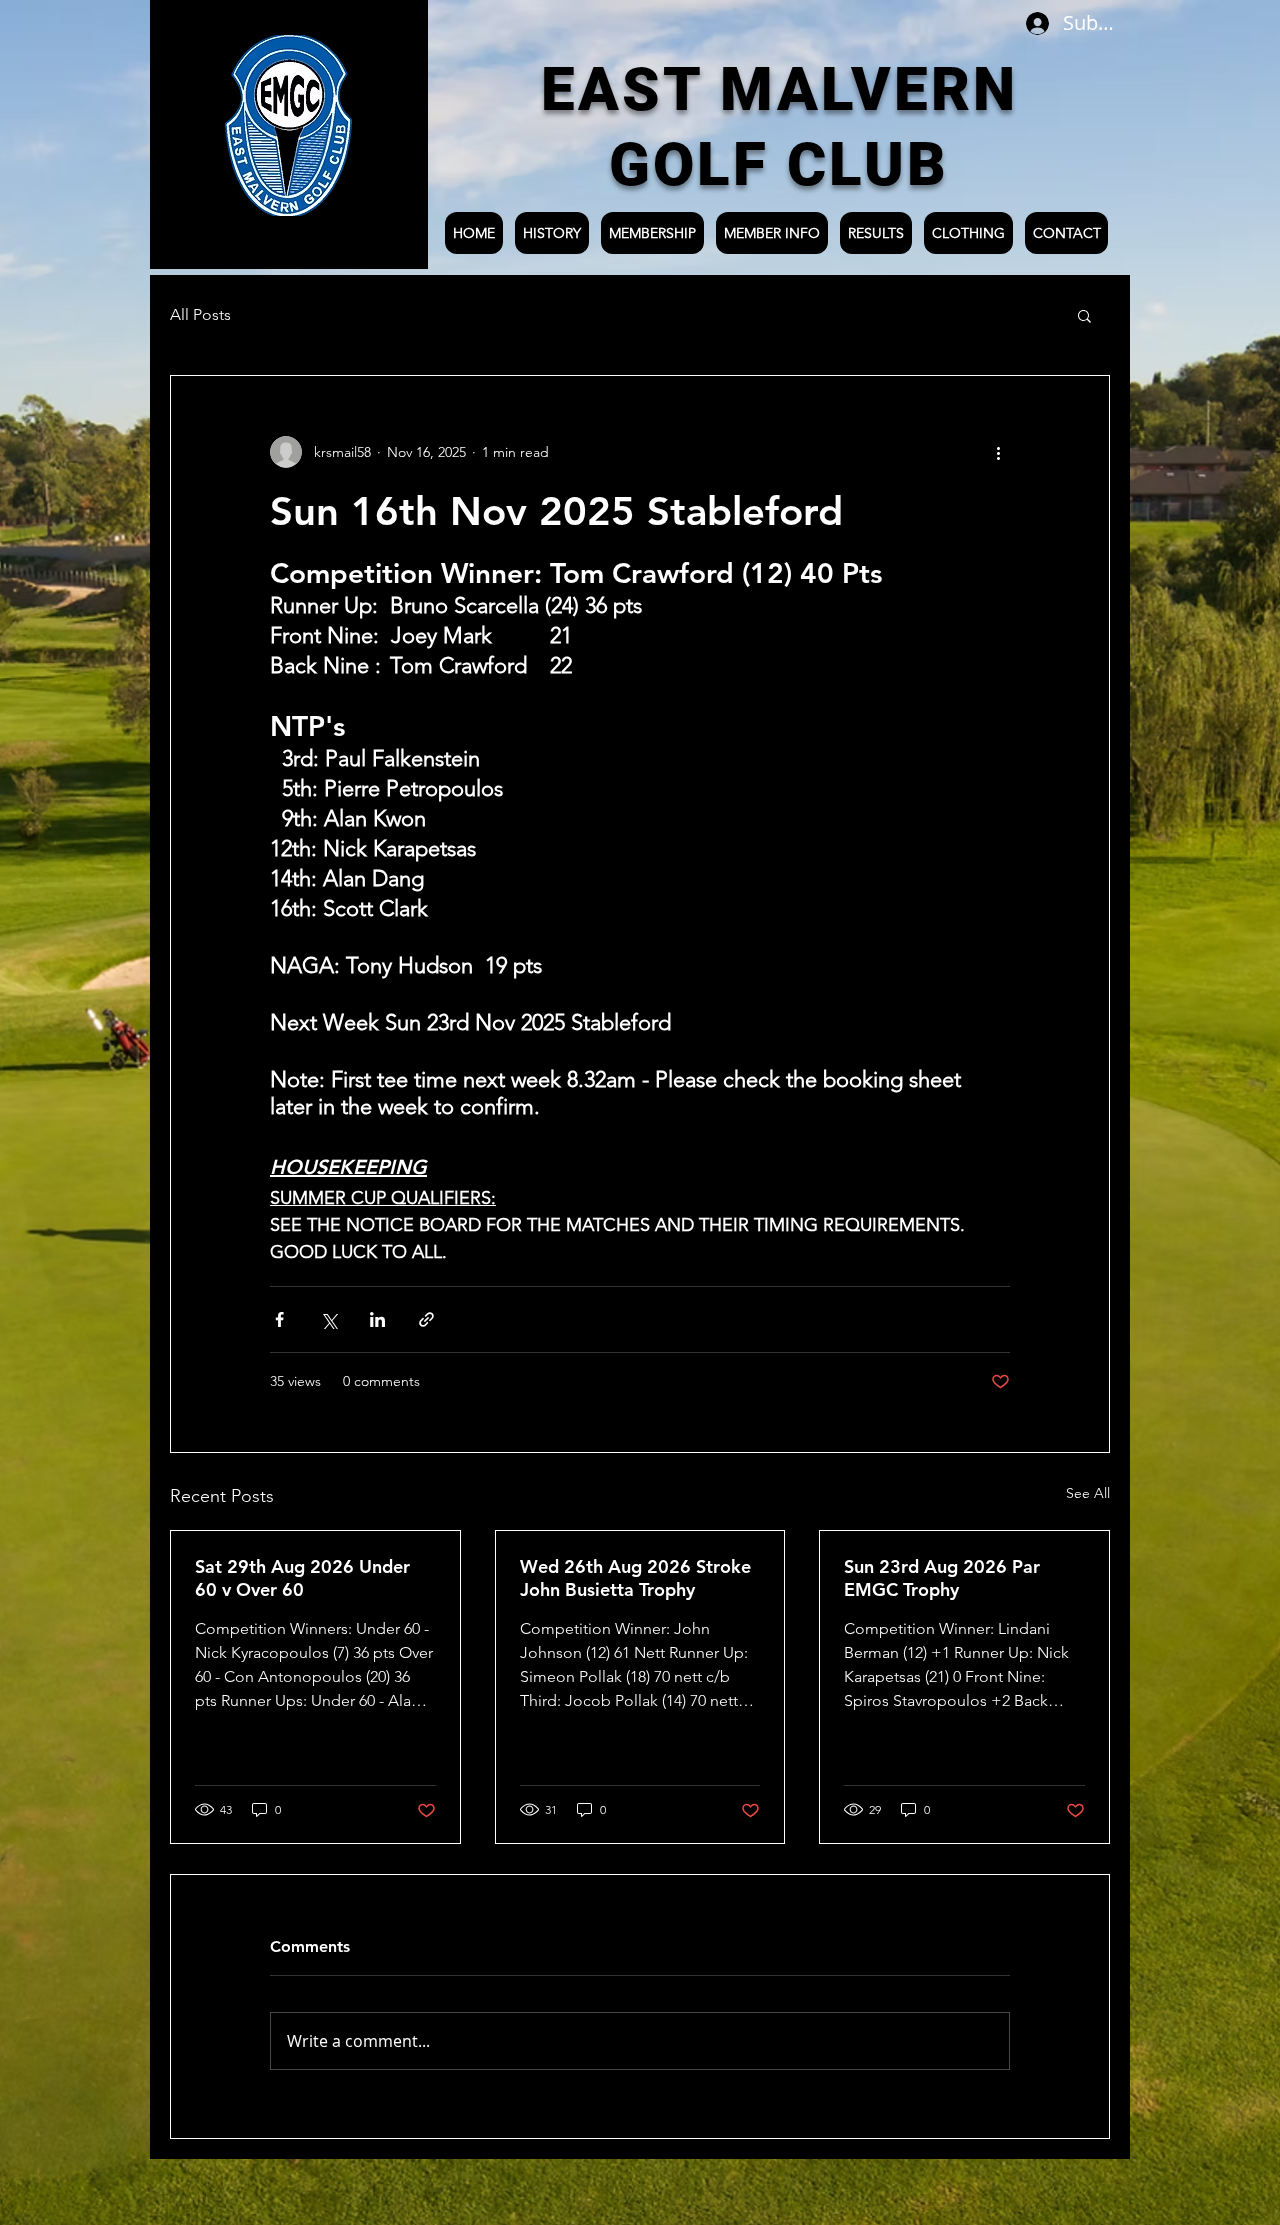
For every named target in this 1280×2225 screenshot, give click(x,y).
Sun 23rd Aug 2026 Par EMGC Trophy (942, 1578)
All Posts (200, 314)
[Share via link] (426, 1319)
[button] (1084, 315)
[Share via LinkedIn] (377, 1319)
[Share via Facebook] (279, 1319)
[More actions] (998, 452)
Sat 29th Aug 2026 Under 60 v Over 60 (302, 1578)
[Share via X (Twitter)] (328, 1319)
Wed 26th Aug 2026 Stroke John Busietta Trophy (635, 1578)
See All (1088, 1493)
